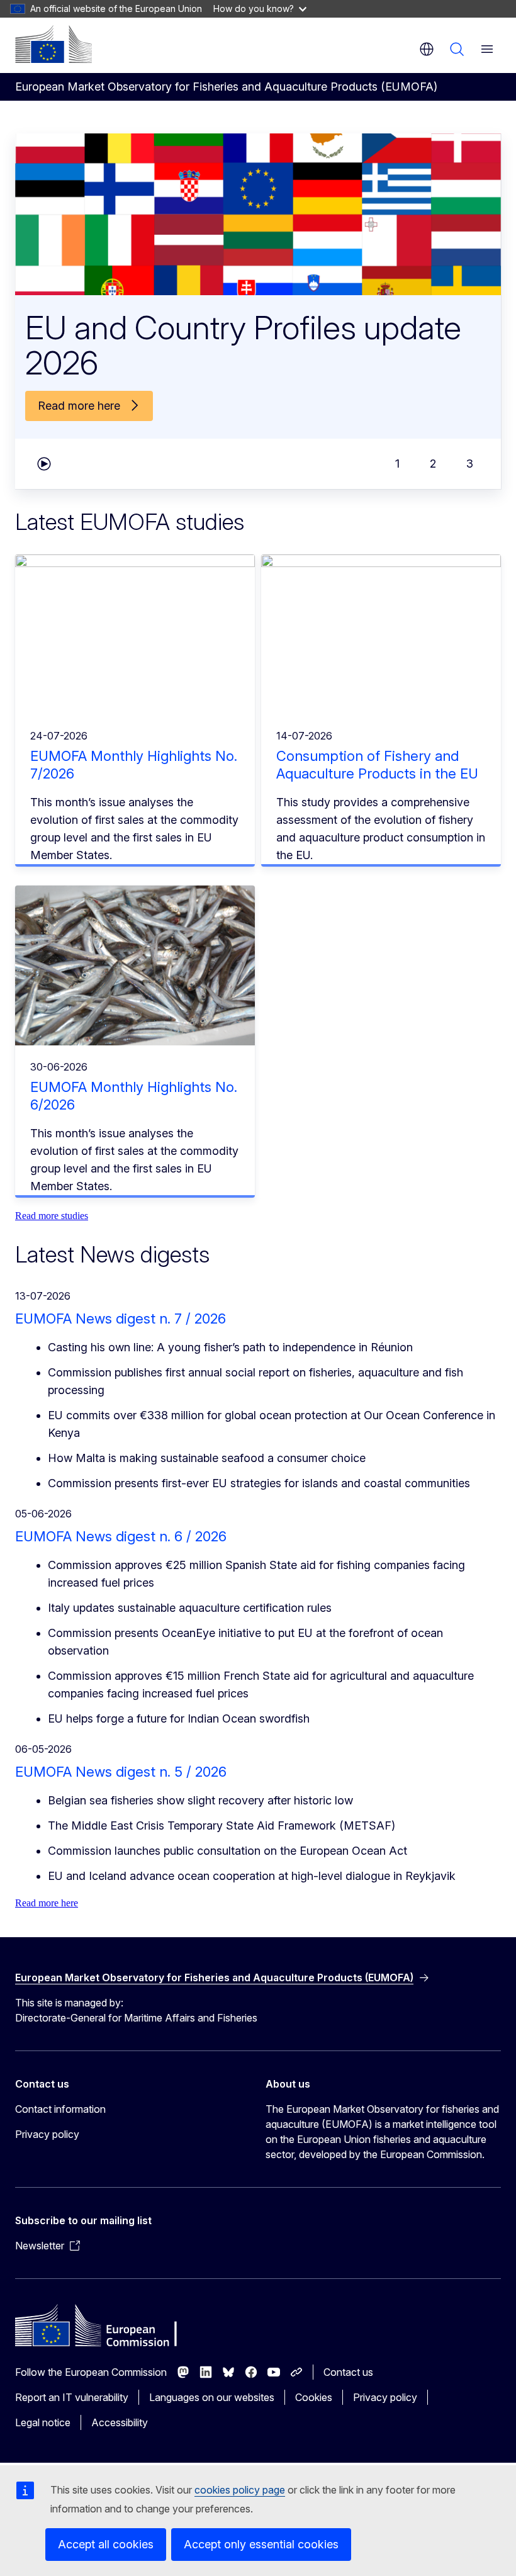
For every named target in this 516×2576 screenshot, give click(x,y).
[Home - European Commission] (53, 44)
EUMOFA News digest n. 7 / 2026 (121, 1319)
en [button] (427, 49)
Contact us (348, 2372)
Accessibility (120, 2422)
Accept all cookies (106, 2544)
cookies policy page (240, 2490)
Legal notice (43, 2422)
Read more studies (52, 1216)
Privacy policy (47, 2134)
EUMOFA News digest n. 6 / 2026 (121, 1536)
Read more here (47, 1903)
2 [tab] (433, 464)
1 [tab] (397, 464)
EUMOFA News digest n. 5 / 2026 (121, 1772)
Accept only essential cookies (261, 2544)
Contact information (60, 2109)
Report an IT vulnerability (72, 2397)
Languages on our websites (212, 2397)
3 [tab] (470, 464)
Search (457, 49)
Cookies (314, 2397)
